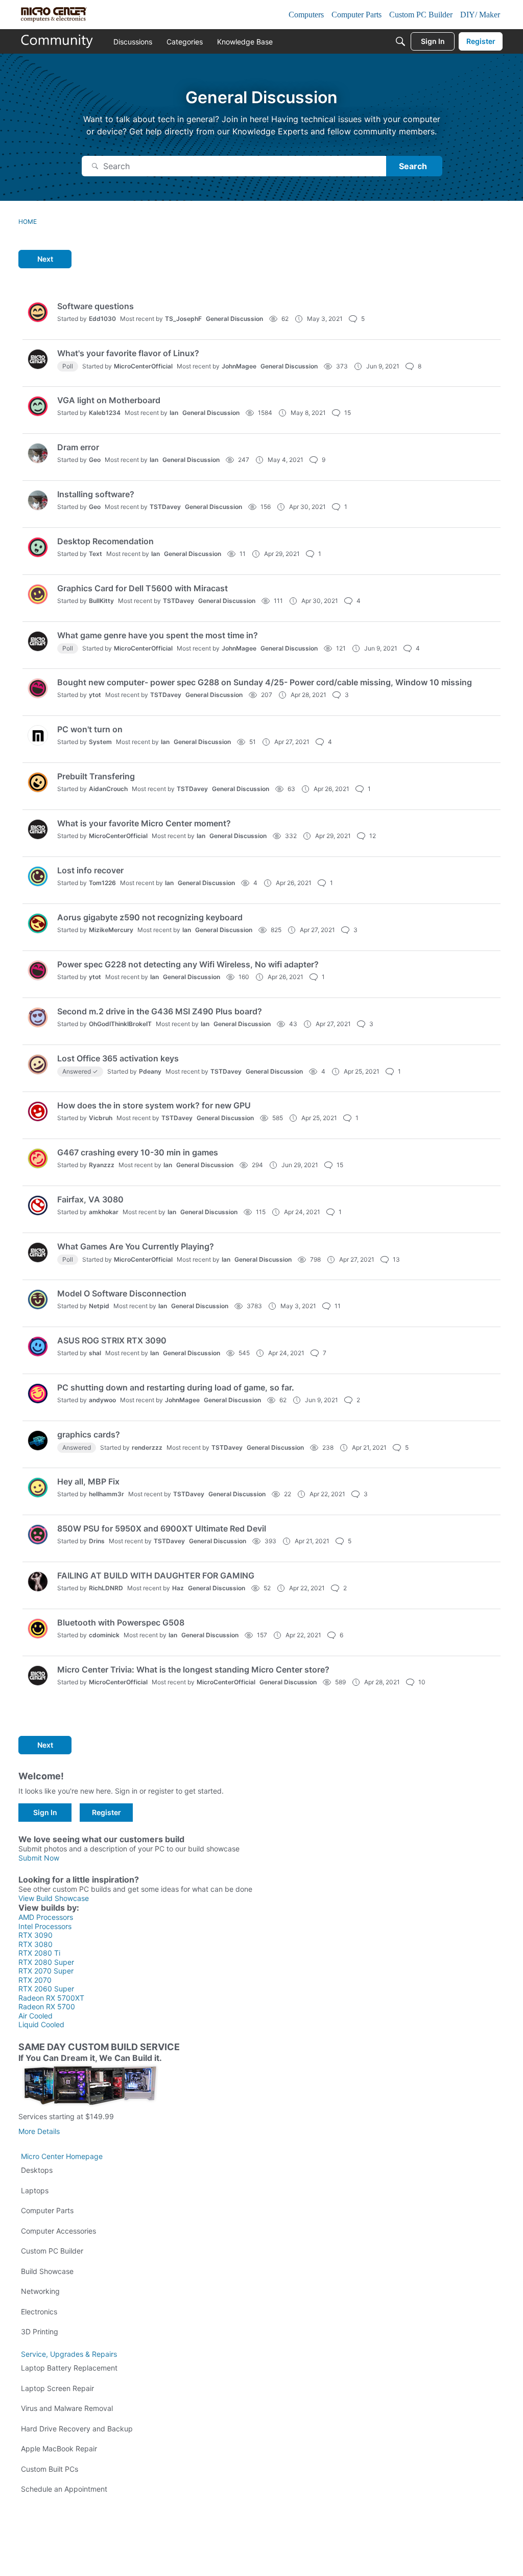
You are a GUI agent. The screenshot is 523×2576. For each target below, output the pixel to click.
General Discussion (234, 319)
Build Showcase (47, 2271)
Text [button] (96, 554)
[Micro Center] (57, 41)
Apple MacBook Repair (59, 2449)
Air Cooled (35, 2016)
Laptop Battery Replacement (69, 2368)
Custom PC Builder (52, 2251)
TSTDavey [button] (165, 507)
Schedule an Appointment (64, 2489)
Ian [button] (174, 413)
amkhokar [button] (104, 1212)
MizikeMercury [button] (111, 930)
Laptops (35, 2190)
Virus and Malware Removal (67, 2408)
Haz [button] (178, 1588)
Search (413, 166)
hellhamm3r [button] (106, 1494)
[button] (38, 312)
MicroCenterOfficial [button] (143, 366)
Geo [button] (95, 460)
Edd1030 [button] (102, 319)
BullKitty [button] (101, 601)
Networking (40, 2291)
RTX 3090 (35, 1935)
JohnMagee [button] (239, 366)
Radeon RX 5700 (47, 2006)
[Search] (400, 41)
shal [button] (95, 1353)
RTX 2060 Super (46, 1989)
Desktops (37, 2170)
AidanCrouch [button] (108, 789)
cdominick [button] (104, 1635)
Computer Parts (47, 2210)
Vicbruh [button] (101, 1118)
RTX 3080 (35, 1944)
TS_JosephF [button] (183, 319)
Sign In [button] (45, 1812)
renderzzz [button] (147, 1447)
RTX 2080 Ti (39, 1953)
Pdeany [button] (150, 1071)
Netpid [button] (99, 1306)
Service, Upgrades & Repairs (69, 2354)
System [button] (100, 742)
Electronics (39, 2312)
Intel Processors (45, 1926)
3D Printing (40, 2331)
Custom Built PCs (50, 2469)
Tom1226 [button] (102, 883)
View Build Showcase (54, 1898)
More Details (39, 2131)
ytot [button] (95, 695)
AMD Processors (46, 1917)
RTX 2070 (35, 1980)
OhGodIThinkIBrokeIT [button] (120, 1024)
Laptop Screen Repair (57, 2388)
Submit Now (39, 1858)
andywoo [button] (102, 1400)
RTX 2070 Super (46, 1971)
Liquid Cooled (41, 2024)
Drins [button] (97, 1541)
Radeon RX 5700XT (51, 1998)
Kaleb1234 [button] (105, 413)
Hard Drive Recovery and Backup (77, 2429)
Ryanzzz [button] (102, 1165)
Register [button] (106, 1812)
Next (45, 259)
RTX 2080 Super (46, 1962)
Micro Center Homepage (62, 2156)
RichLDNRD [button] (106, 1588)
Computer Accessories (58, 2231)
